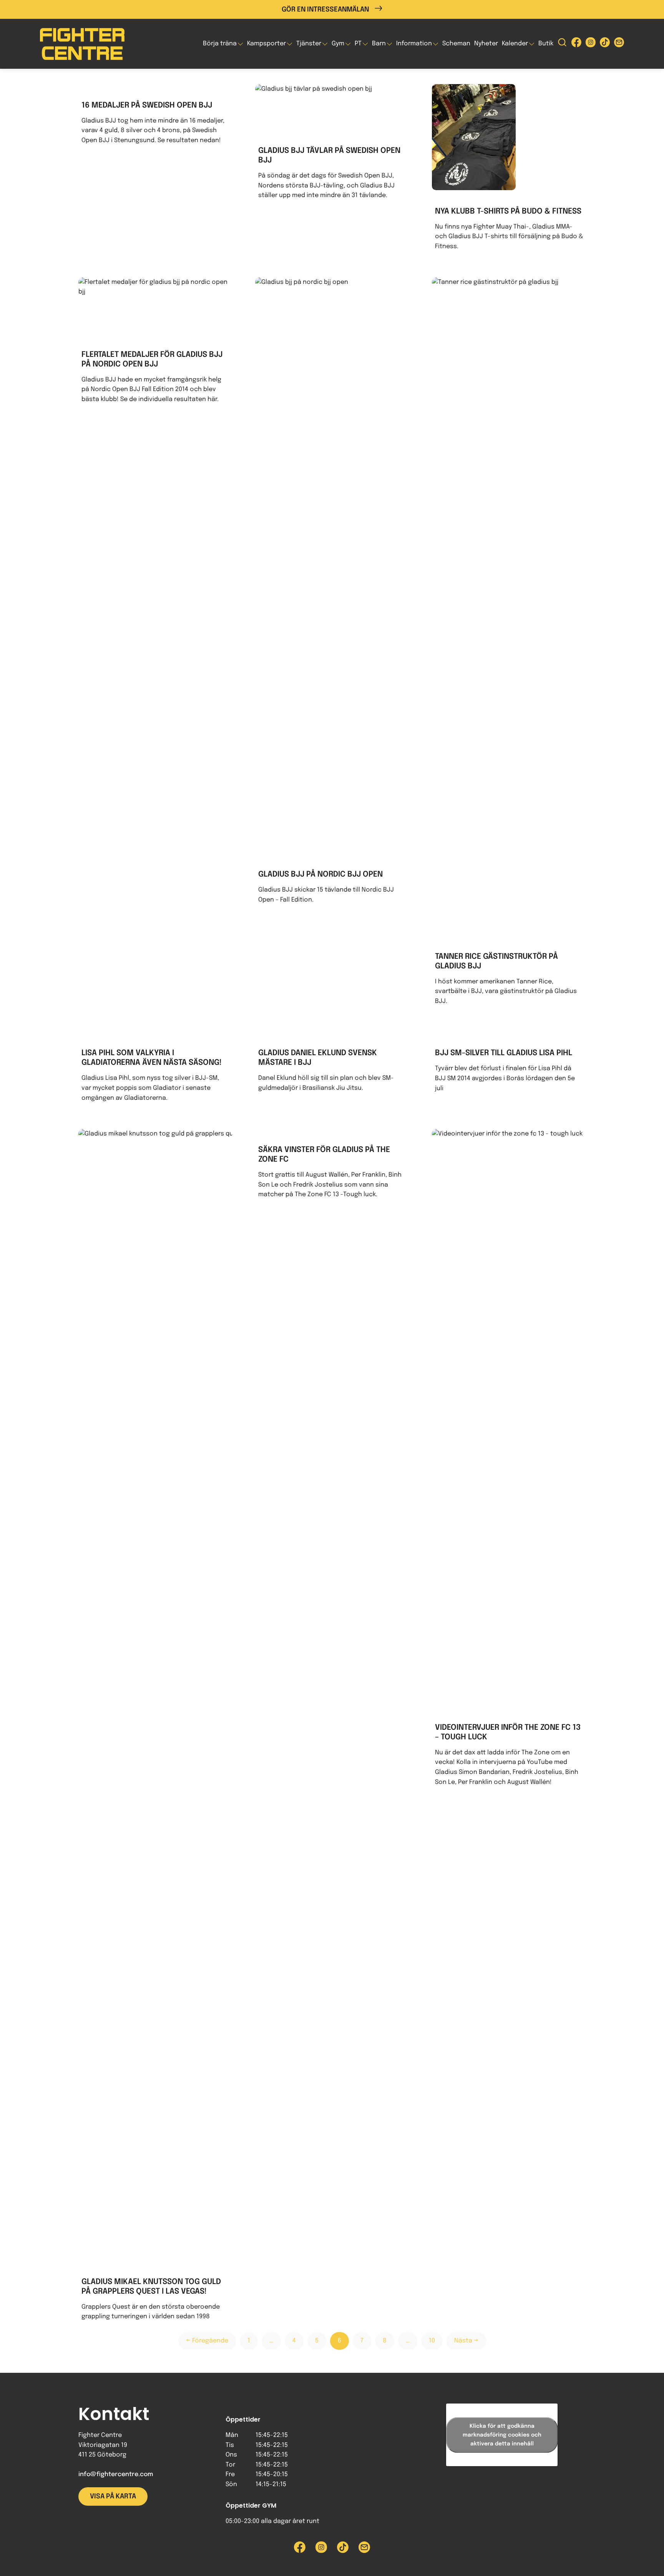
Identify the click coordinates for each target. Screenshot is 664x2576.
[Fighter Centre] (82, 44)
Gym (338, 44)
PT (358, 44)
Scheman (456, 44)
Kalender (515, 44)
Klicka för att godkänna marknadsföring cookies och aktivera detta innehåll (502, 2435)
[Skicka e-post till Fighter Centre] (619, 44)
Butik (546, 44)
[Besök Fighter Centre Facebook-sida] (576, 44)
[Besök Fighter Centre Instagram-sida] (591, 44)
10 (432, 2341)
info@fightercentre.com (116, 2474)
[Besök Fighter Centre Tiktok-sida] (605, 44)
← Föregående (207, 2341)
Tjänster (309, 44)
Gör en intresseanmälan (325, 10)
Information (414, 44)
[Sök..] (562, 44)
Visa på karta (113, 2496)
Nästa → (466, 2341)
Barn (379, 44)
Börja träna (220, 44)
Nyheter (486, 44)
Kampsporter (266, 44)
